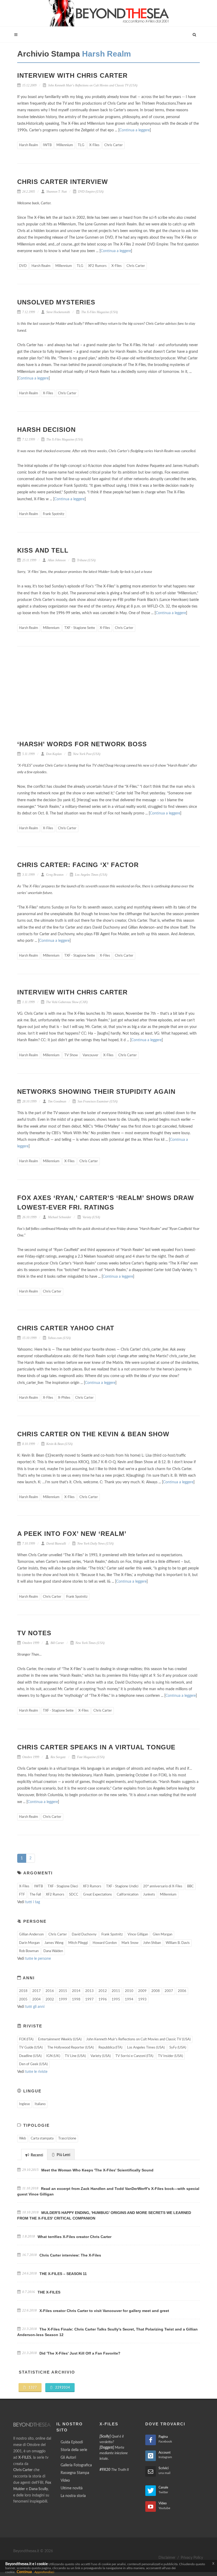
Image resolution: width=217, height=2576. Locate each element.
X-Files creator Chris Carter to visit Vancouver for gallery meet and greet (104, 2311)
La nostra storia (73, 2496)
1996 (103, 2000)
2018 (23, 1991)
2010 (129, 1991)
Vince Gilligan (138, 1935)
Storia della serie (74, 2450)
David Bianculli (56, 1544)
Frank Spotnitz (54, 514)
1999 (63, 2000)
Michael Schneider (59, 1217)
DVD (23, 266)
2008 (156, 1991)
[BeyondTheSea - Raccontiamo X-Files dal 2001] (109, 13)
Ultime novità (72, 2488)
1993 (142, 2000)
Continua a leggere (135, 130)
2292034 (62, 2388)
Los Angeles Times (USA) (91, 875)
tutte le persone (38, 1959)
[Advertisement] (108, 697)
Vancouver (91, 1055)
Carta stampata (42, 2139)
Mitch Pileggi (78, 1943)
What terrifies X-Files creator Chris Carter (74, 2237)
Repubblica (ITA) (110, 2048)
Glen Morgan (162, 1935)
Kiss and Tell (43, 550)
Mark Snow (130, 1943)
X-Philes (64, 1398)
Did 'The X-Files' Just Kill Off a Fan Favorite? (80, 2353)
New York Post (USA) (86, 754)
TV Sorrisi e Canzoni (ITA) (134, 2056)
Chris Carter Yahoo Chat (66, 1328)
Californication (128, 1895)
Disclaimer (167, 2558)
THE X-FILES (49, 2292)
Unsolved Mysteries (56, 302)
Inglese (24, 2104)
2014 (76, 1991)
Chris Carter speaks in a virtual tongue (96, 1747)
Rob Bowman (29, 1951)
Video (65, 2481)
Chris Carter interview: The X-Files (70, 2255)
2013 (89, 1991)
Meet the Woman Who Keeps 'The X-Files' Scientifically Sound (97, 2170)
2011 (116, 1991)
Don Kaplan (53, 754)
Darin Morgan (29, 1943)
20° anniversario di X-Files (163, 1886)
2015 (63, 1991)
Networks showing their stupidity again (96, 1092)
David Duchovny (84, 1935)
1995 (116, 2000)
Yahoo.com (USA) (59, 1338)
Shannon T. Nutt (56, 192)
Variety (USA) (91, 1217)
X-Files (94, 145)
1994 (129, 2000)
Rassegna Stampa (75, 2473)
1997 (89, 2000)
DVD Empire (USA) (90, 192)
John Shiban (152, 1943)
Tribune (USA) (86, 560)
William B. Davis (178, 1943)
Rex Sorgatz (58, 1757)
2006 (182, 1991)
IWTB (47, 145)
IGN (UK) (53, 2056)
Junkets (149, 1895)
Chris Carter (114, 145)
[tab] (34, 2154)
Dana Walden (53, 1951)
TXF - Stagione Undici (122, 1886)
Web (22, 2139)
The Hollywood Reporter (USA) (71, 2048)
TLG (81, 145)
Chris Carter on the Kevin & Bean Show (93, 1434)
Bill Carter (57, 1643)
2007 (169, 1991)
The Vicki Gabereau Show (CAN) (66, 1002)
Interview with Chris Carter (72, 75)
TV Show (71, 1055)
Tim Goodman (57, 1101)
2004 (37, 2000)
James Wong (54, 1943)
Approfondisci (44, 2572)
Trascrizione (67, 2139)
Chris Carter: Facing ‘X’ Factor (78, 865)
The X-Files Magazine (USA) (99, 312)
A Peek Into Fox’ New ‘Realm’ (72, 1534)
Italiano (40, 2104)
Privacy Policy (192, 2558)
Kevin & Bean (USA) (59, 1444)
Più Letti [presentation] (63, 2155)
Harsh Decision (46, 430)
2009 (142, 1991)
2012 (103, 1991)
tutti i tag (33, 1902)
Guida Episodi (72, 2442)
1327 (32, 2388)
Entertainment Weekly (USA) (60, 2039)
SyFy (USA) (178, 2048)
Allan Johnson (56, 560)
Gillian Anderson (31, 1935)
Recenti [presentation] (37, 2155)
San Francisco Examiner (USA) (97, 1101)
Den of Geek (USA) (33, 2064)
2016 (50, 1991)
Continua (24, 2572)
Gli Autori (68, 2458)
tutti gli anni (35, 2007)
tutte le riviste (36, 2072)
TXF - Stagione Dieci (63, 1886)
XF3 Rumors (92, 1886)
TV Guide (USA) (31, 2048)
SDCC (74, 1895)
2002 (50, 2000)
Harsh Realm (29, 145)
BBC (190, 1886)
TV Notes (34, 1633)
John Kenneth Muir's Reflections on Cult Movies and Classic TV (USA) (92, 85)
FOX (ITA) (26, 2039)
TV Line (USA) (75, 2056)
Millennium (65, 145)
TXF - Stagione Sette (80, 628)
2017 (37, 1991)
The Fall (35, 1895)
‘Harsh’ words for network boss (82, 744)
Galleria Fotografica (76, 2465)
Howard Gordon (105, 1943)
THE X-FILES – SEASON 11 (63, 2274)
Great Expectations (98, 1895)
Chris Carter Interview (63, 182)
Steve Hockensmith (58, 312)
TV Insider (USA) (170, 2056)
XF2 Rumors (97, 266)
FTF (22, 1895)
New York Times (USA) (90, 1643)
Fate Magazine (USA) (90, 1757)
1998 (76, 2000)
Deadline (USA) (30, 2056)
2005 (23, 2000)
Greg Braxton (54, 875)
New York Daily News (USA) (95, 1544)
